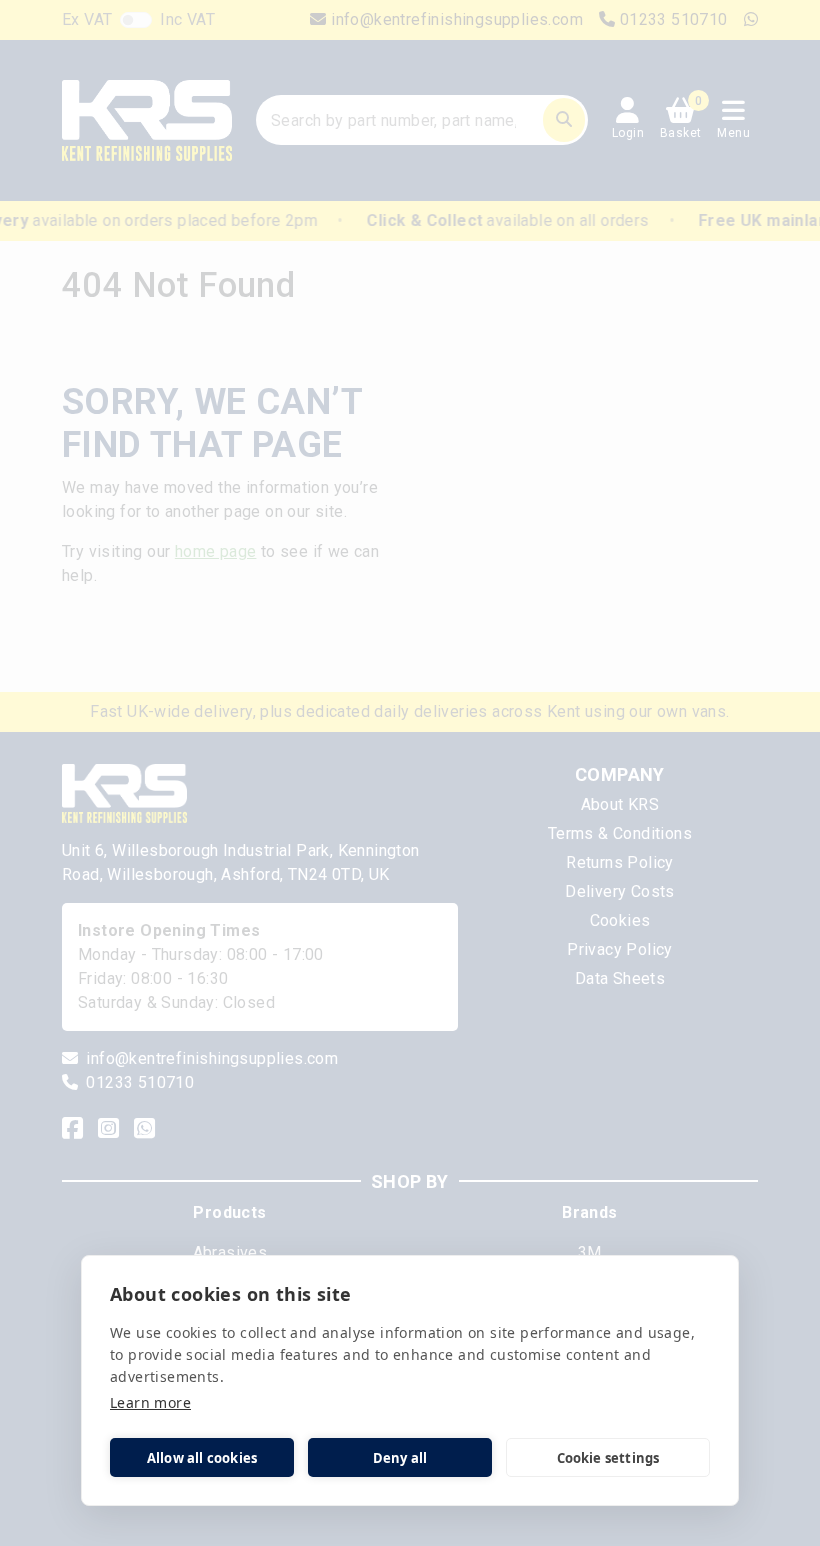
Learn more (150, 1402)
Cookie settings (608, 1458)
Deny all (400, 1458)
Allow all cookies (202, 1458)
